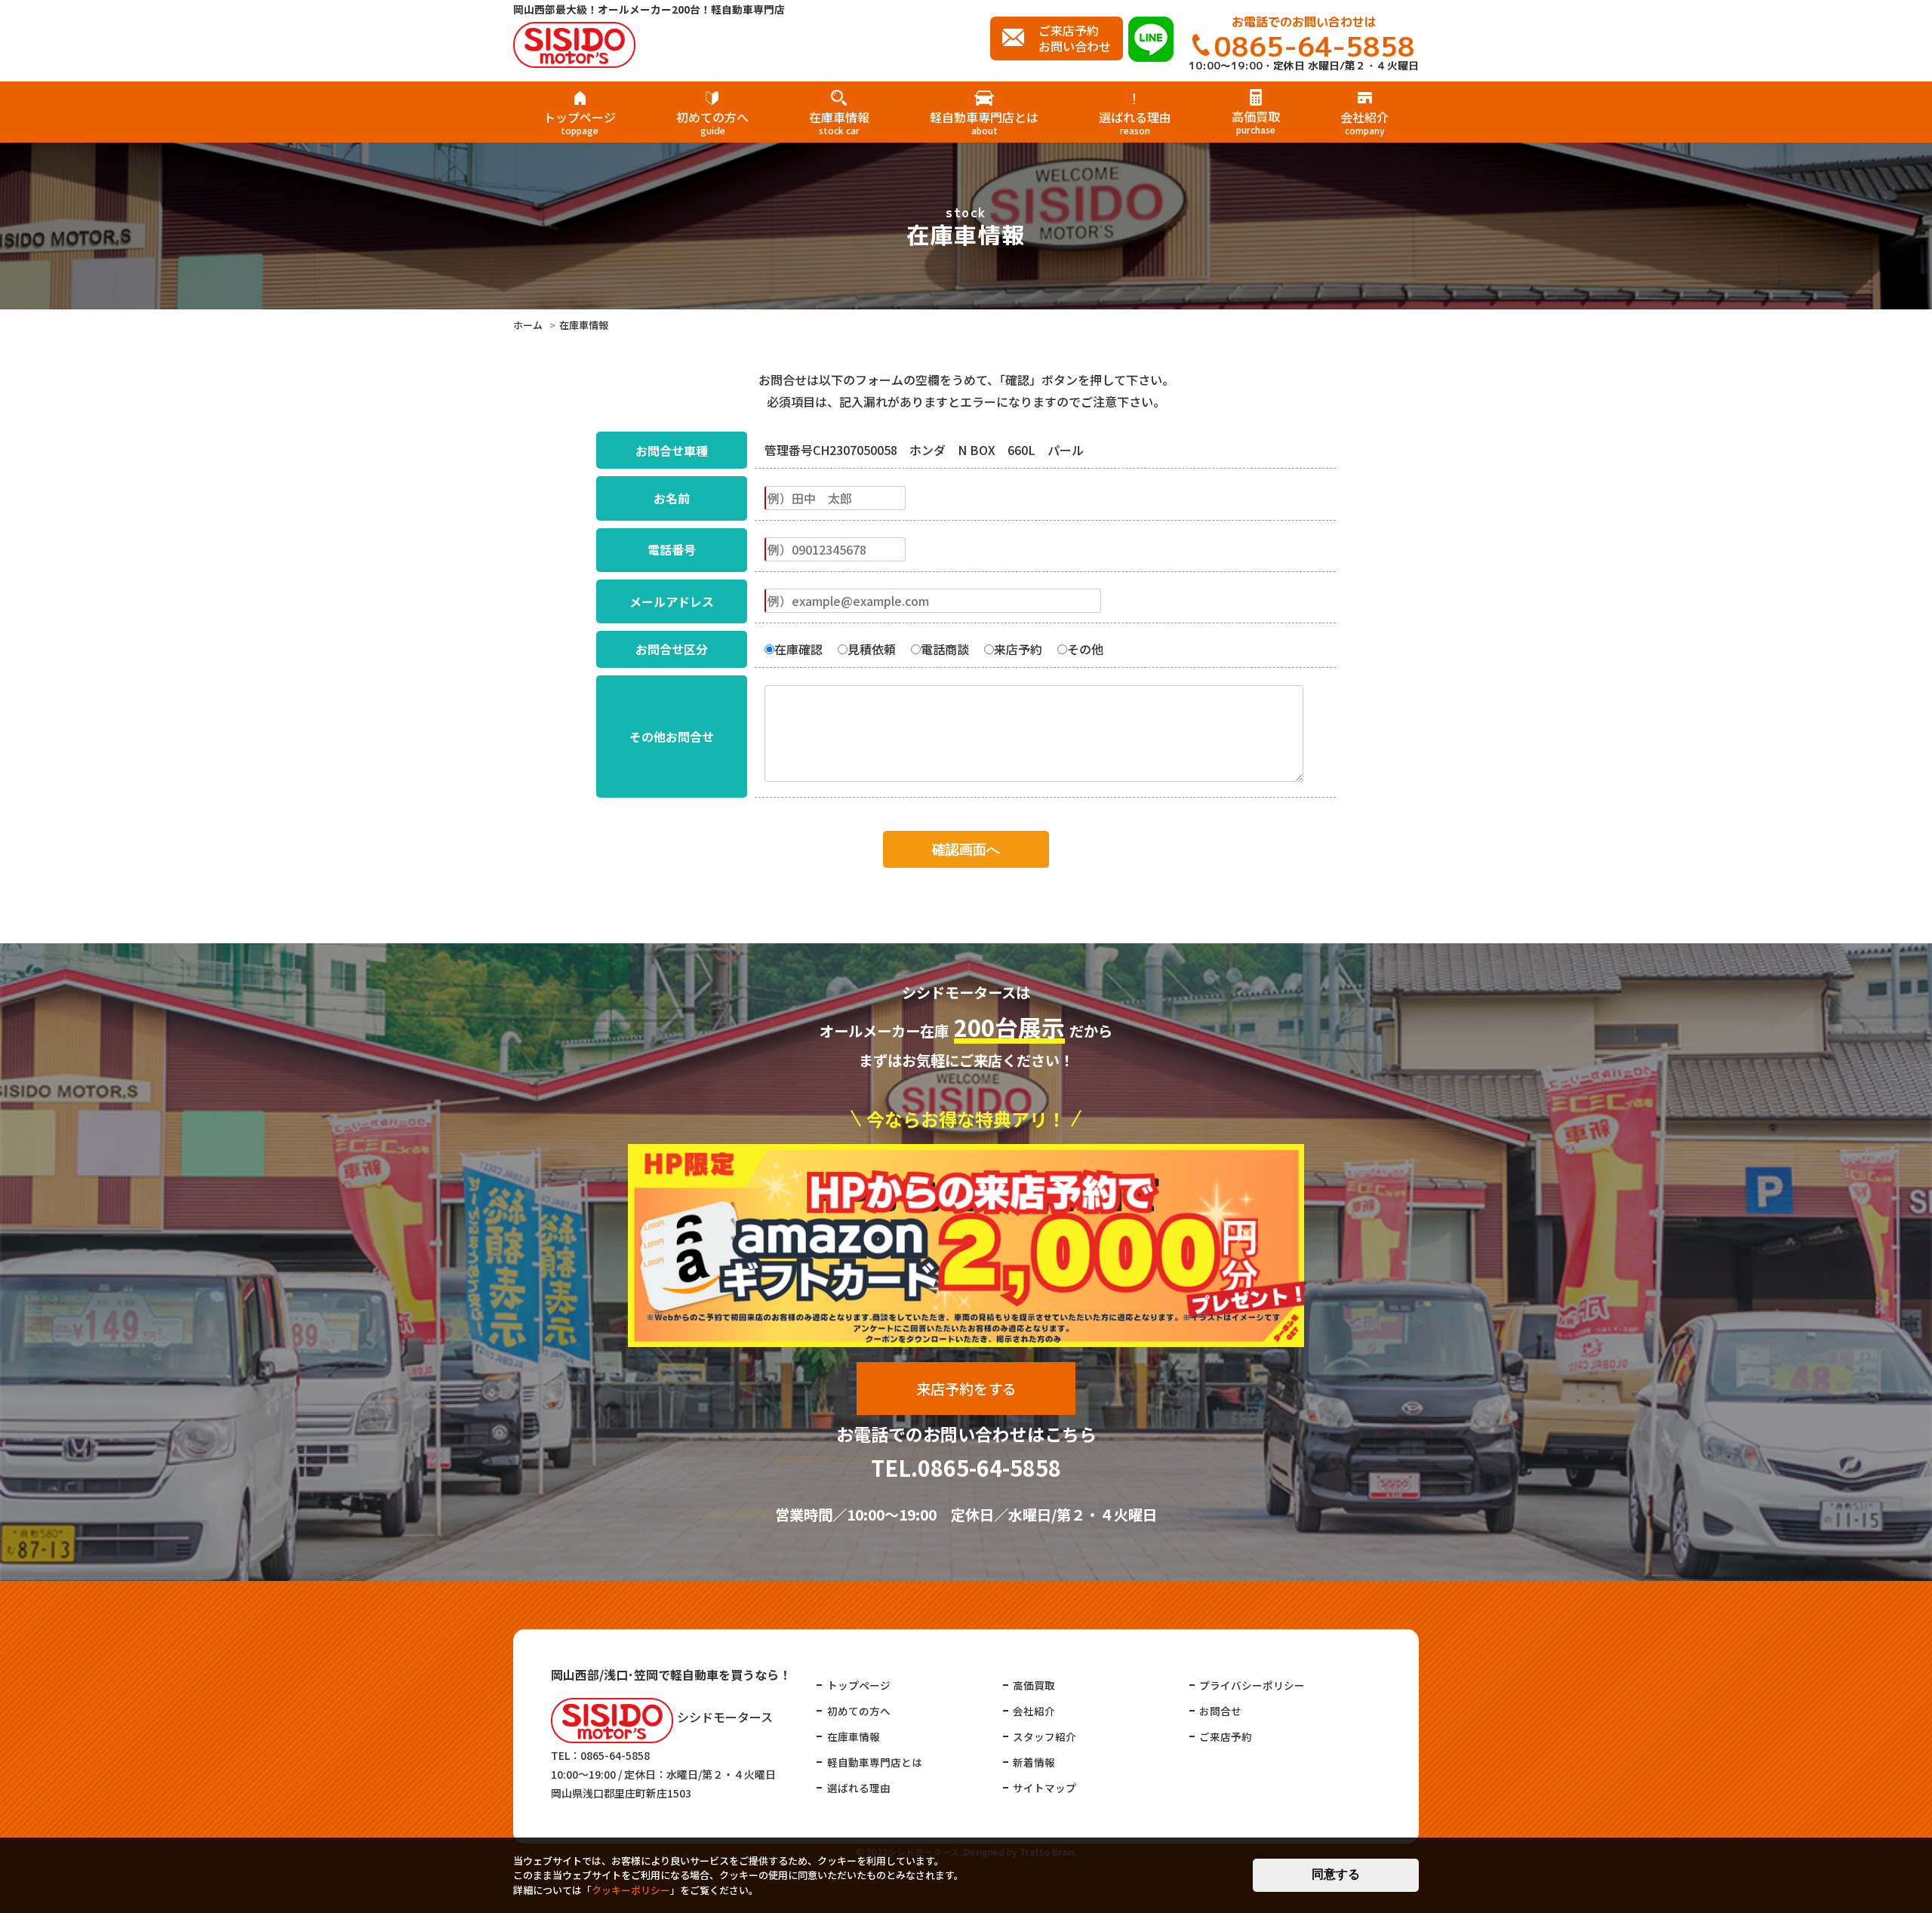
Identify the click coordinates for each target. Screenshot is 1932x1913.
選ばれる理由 (1135, 121)
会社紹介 (1364, 121)
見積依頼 (872, 649)
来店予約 (1018, 649)
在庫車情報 (839, 121)
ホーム (528, 325)
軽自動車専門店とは (984, 121)
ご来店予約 (1226, 1736)
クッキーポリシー (631, 1890)
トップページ (580, 121)
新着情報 (1034, 1762)
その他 (1085, 649)
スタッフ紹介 (1044, 1736)
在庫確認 (798, 649)
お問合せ (1220, 1711)
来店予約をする (966, 1389)
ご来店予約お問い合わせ (1075, 38)
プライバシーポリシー (1252, 1685)
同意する (1336, 1874)
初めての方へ (712, 121)
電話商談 (945, 649)
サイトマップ (1044, 1788)
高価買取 (1256, 121)
